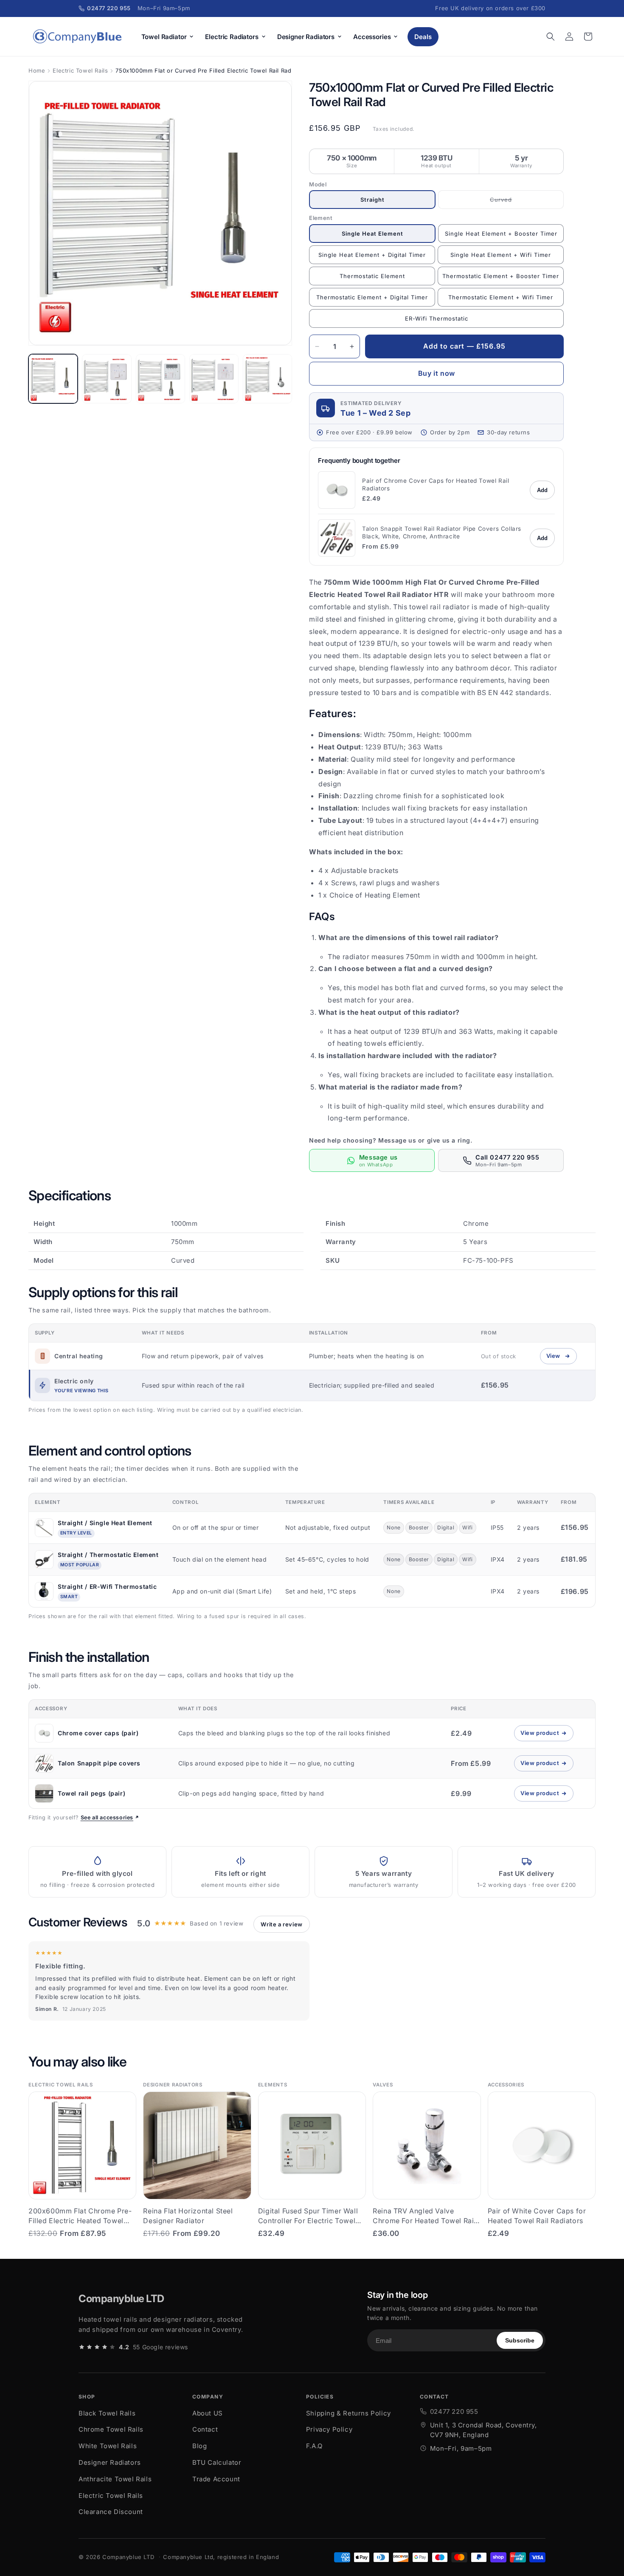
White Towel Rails (108, 2446)
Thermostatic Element (372, 276)
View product (547, 1735)
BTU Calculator (217, 2462)
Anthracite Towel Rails (115, 2479)
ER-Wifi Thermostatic (437, 318)
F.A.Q (314, 2446)
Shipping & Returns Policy (349, 2413)
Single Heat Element (372, 234)
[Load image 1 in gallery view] (53, 379)
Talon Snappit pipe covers (99, 1763)
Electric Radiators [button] (232, 37)
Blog (200, 2446)
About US (208, 2413)
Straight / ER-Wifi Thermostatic (107, 1586)
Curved (512, 203)
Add (542, 490)
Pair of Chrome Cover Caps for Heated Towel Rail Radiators (436, 484)
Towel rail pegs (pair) (91, 1793)
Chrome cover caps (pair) (98, 1733)
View (561, 1358)
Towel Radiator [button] (164, 37)
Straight (372, 200)
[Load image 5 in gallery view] (267, 379)
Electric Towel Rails (80, 70)
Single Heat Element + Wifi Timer (501, 255)
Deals (423, 37)
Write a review (281, 1924)
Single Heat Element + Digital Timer (372, 255)
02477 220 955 (454, 2411)
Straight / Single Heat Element (105, 1523)
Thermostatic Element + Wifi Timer (501, 297)
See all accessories (107, 1817)
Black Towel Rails (107, 2413)
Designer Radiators (110, 2462)
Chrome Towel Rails (111, 2429)
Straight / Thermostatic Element (108, 1555)
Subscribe (520, 2340)
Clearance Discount (111, 2512)
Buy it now (437, 373)
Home (37, 70)
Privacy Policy (329, 2429)
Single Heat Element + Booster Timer (501, 234)
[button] (551, 37)
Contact (205, 2429)
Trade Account (216, 2479)
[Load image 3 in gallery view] (160, 379)
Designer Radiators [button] (306, 37)
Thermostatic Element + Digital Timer (372, 297)
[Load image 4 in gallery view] (214, 379)
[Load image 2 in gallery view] (107, 379)
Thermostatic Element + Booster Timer (501, 276)
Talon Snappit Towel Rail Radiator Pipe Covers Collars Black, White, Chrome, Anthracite (442, 532)
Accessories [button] (372, 37)
